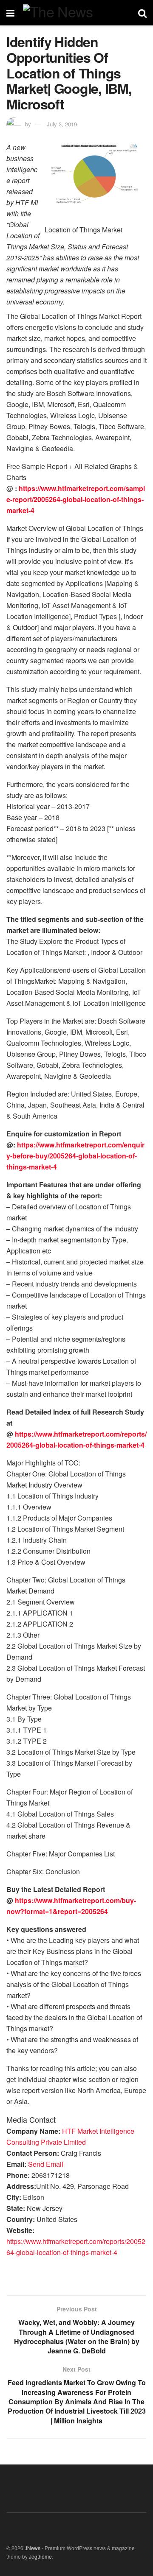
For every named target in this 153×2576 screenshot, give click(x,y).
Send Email (46, 2164)
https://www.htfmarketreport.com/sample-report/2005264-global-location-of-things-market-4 (76, 499)
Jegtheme (40, 2556)
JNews (33, 2548)
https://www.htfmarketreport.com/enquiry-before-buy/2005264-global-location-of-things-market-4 (75, 1156)
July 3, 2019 (62, 124)
